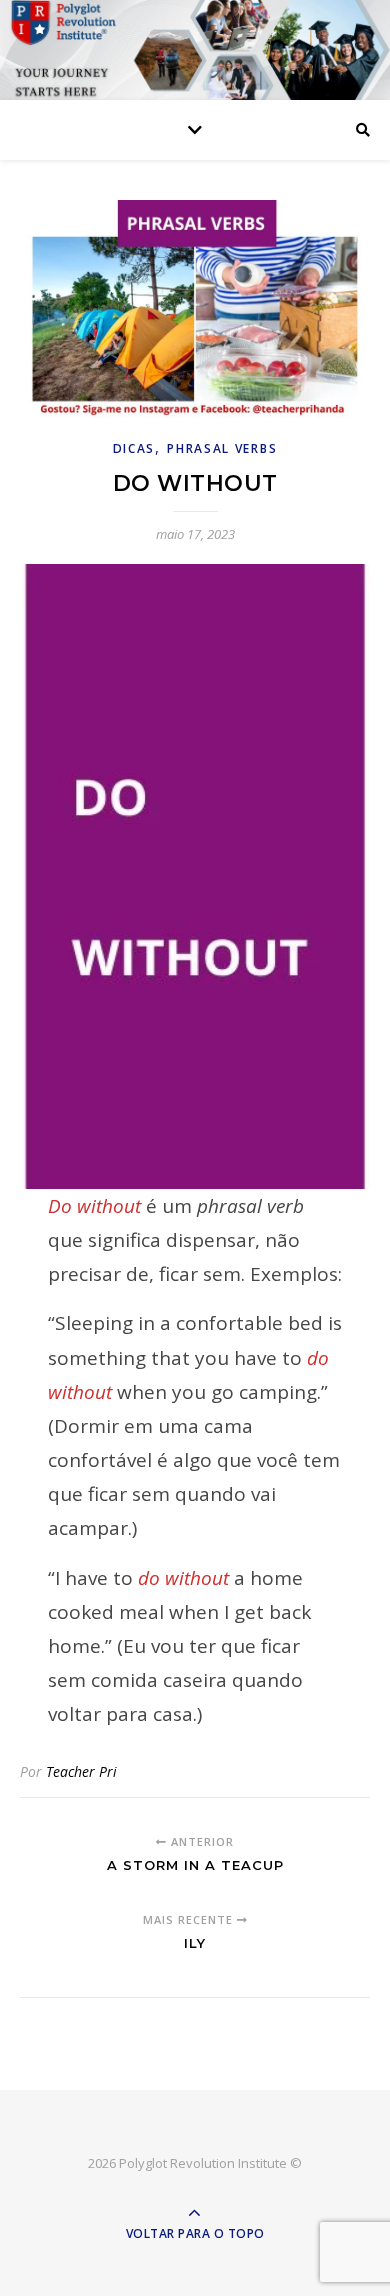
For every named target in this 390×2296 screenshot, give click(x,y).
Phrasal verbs (222, 448)
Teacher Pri (81, 1771)
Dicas (134, 448)
